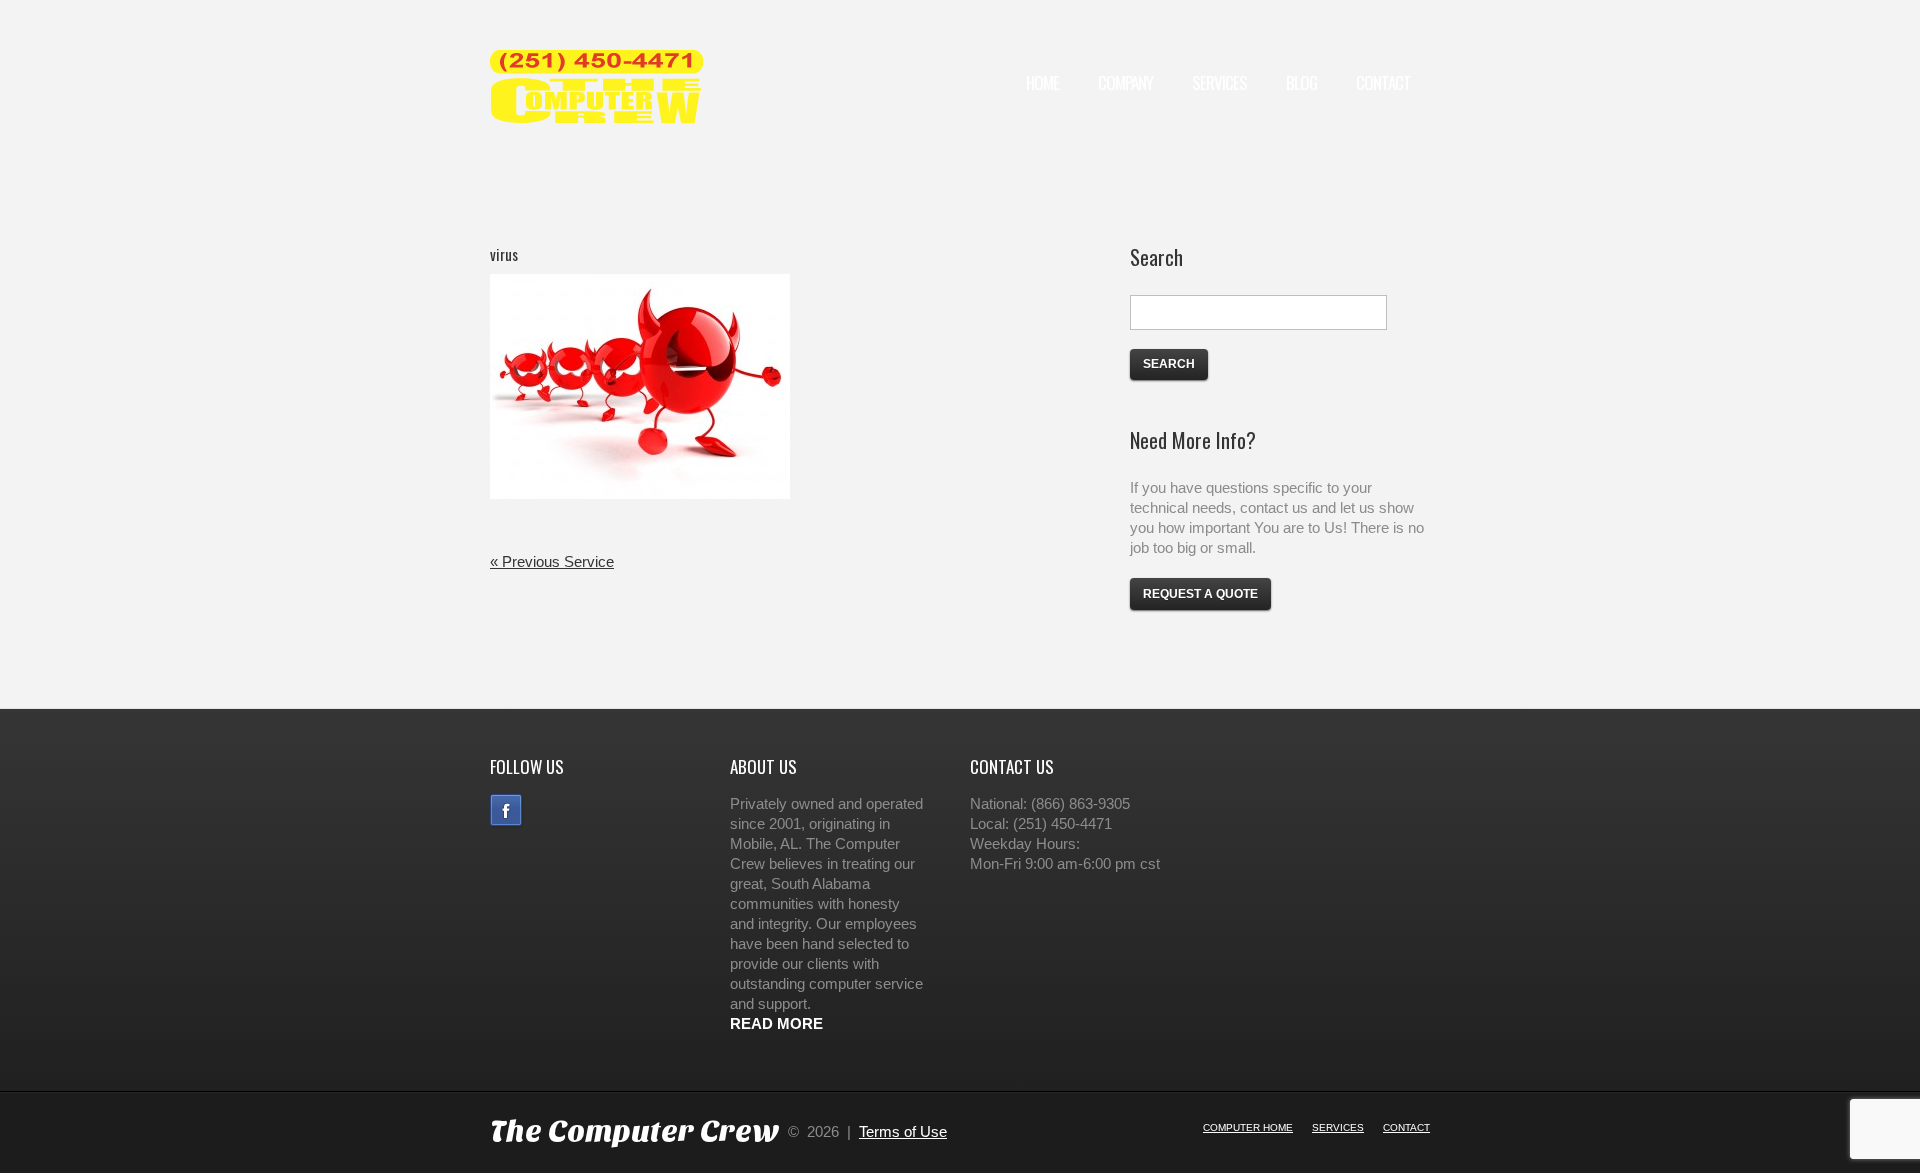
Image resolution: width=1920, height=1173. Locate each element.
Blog (1301, 82)
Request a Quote (1200, 594)
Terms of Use (903, 1131)
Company (1125, 82)
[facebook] (509, 809)
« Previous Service (552, 561)
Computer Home (1248, 1127)
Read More (776, 1023)
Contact (1383, 82)
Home (1042, 82)
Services (1219, 82)
